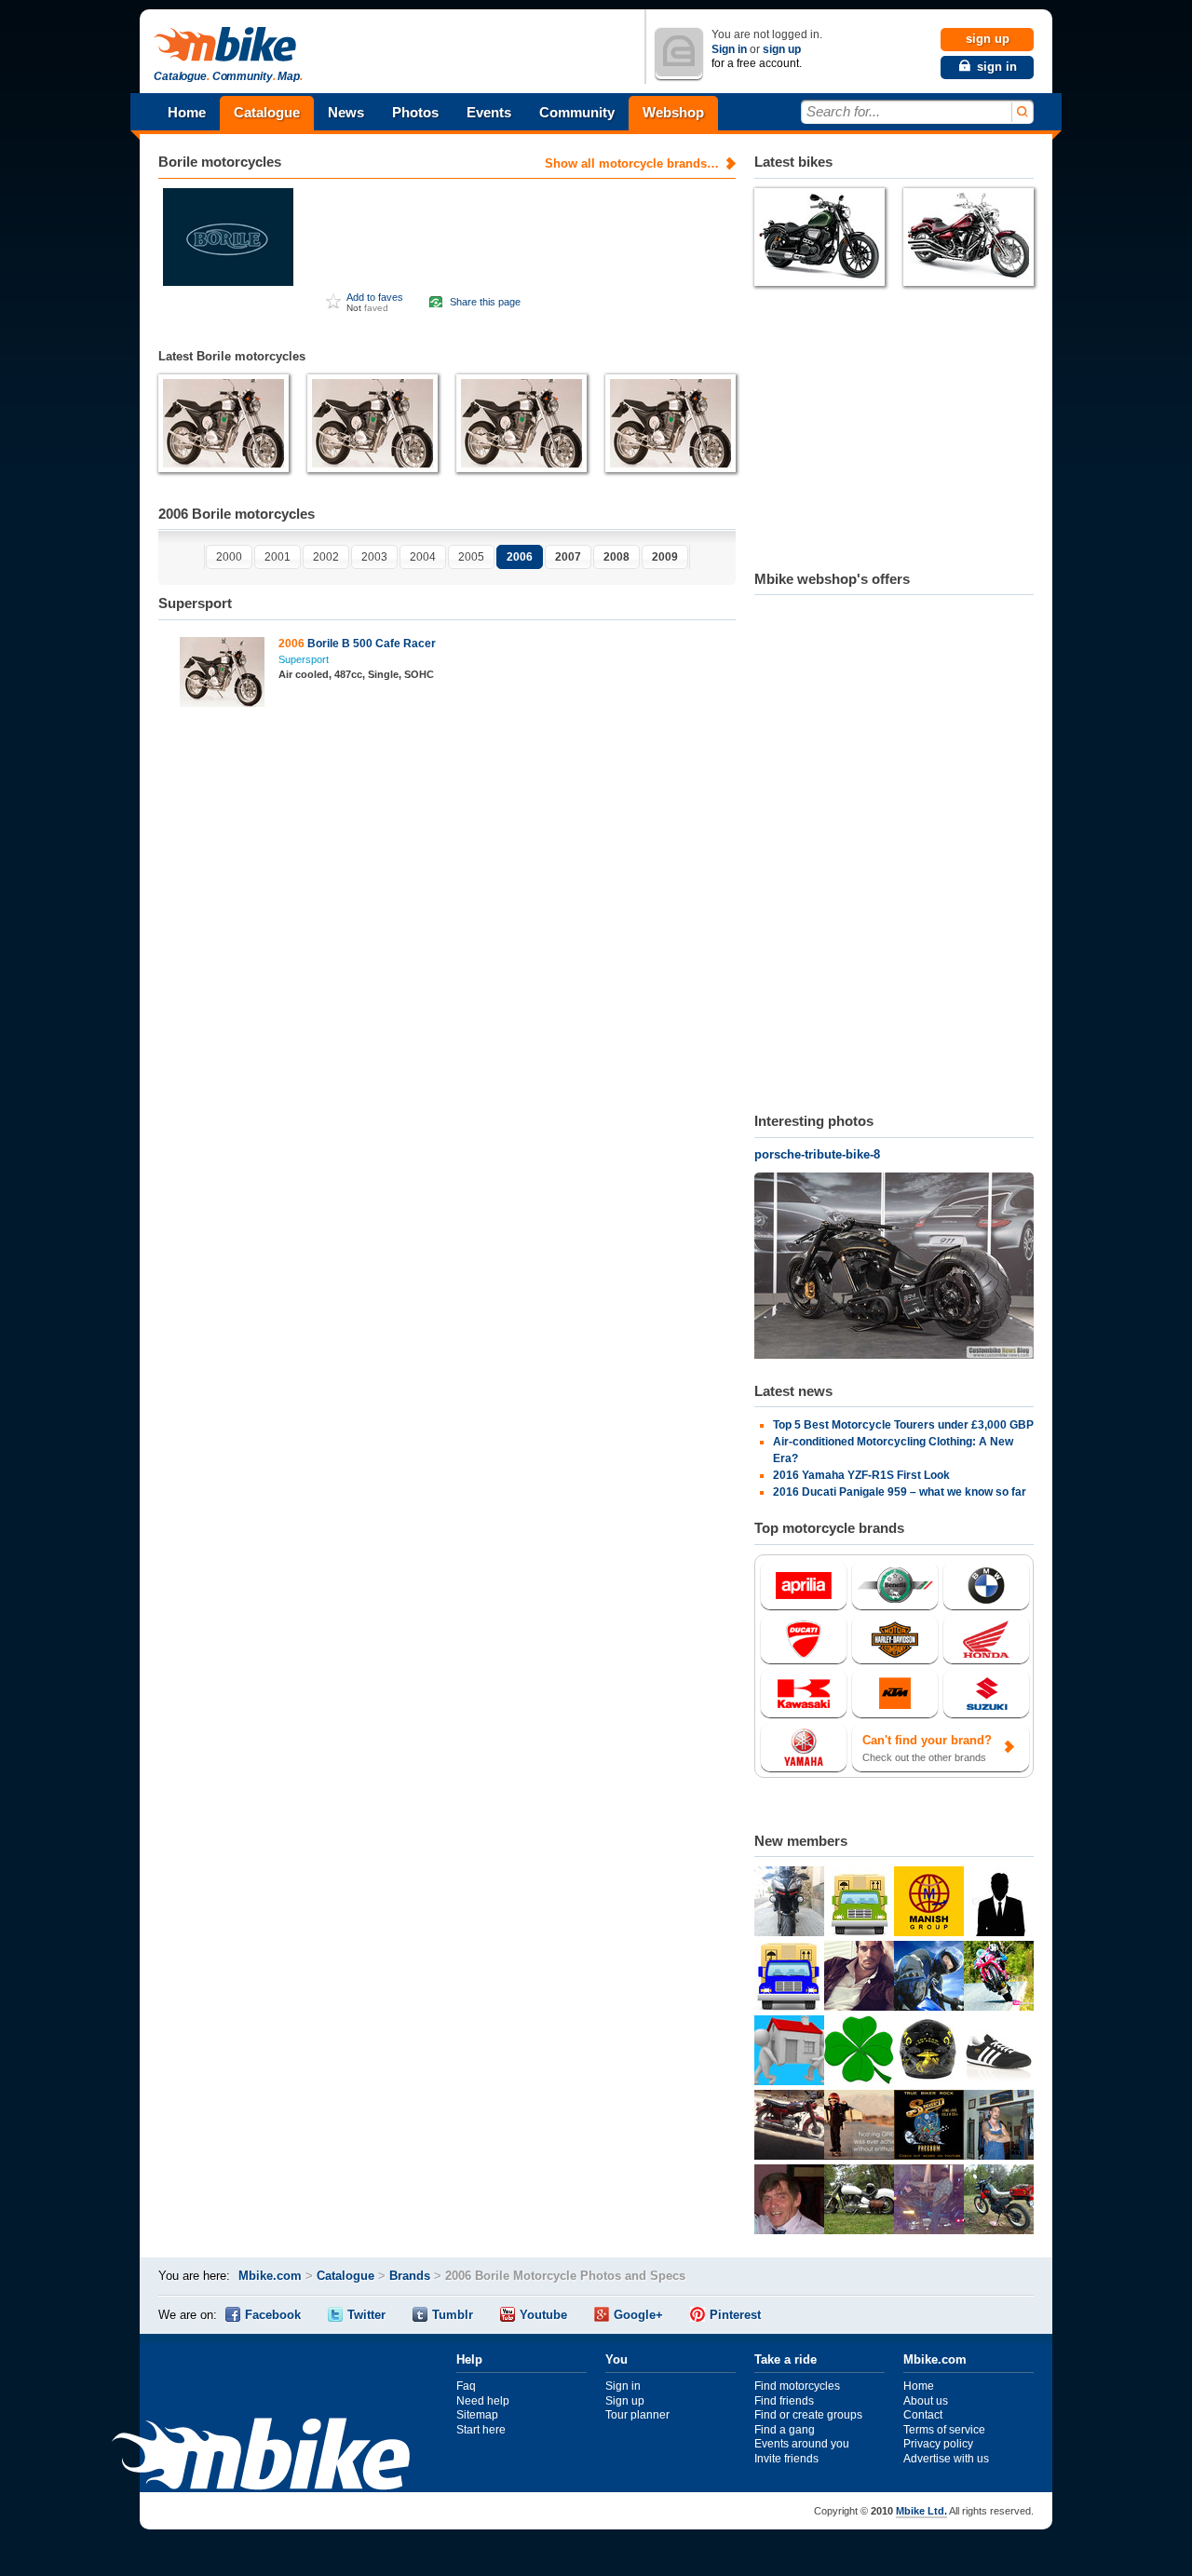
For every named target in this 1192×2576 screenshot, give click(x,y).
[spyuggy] (789, 2202)
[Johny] (999, 2202)
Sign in (729, 49)
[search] (1021, 112)
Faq (466, 2386)
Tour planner (637, 2415)
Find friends (784, 2401)
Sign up (625, 2401)
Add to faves (375, 297)
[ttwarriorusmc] (929, 2053)
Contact (923, 2415)
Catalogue (267, 112)
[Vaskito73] (789, 1904)
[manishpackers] (929, 1904)
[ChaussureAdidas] (999, 2053)
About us (926, 2401)
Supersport (304, 659)
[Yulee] (859, 2127)
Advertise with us (946, 2459)
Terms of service (944, 2430)
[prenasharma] (859, 1904)
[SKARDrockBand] (929, 2127)
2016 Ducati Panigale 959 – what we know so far (900, 1492)
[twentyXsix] (999, 2127)
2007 (568, 557)
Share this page (485, 302)
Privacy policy (938, 2444)
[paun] (929, 1978)
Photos (415, 112)
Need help (483, 2401)
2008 (616, 557)
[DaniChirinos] (789, 2127)
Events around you (802, 2444)
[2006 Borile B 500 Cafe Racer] (222, 674)
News (346, 112)
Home (187, 112)
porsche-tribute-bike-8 (817, 1154)
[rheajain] (789, 1978)
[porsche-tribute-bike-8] (894, 1268)
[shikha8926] (789, 2053)
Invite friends (786, 2459)
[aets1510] (859, 1978)
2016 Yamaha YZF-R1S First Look (861, 1475)
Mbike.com (270, 2276)
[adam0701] (999, 1904)
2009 (665, 557)
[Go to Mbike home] (228, 45)
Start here (481, 2430)
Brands (410, 2276)
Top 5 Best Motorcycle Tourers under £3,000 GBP (903, 1425)
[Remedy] (859, 2053)
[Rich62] (929, 2202)
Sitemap (477, 2415)
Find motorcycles (797, 2386)
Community (577, 112)
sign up (782, 49)
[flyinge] (859, 2202)
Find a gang (785, 2430)
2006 (520, 557)
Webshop (673, 112)
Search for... (843, 111)
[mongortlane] (999, 1978)
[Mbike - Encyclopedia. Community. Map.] (261, 2456)
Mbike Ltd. (921, 2511)
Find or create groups (808, 2415)
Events (489, 112)
